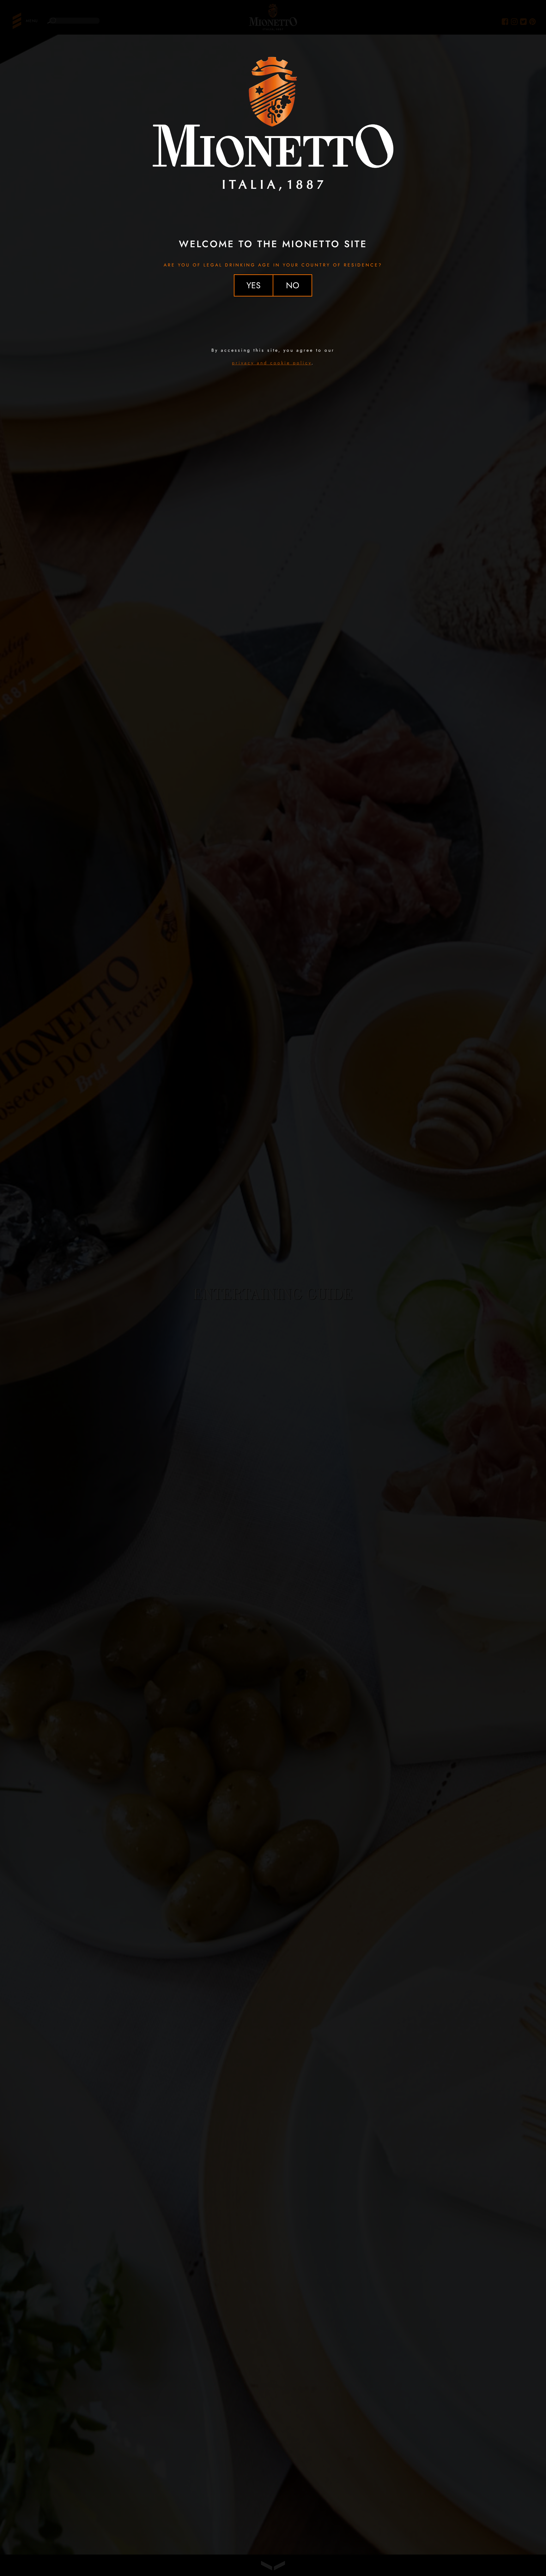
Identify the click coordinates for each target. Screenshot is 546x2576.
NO (293, 285)
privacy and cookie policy (272, 363)
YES (254, 285)
